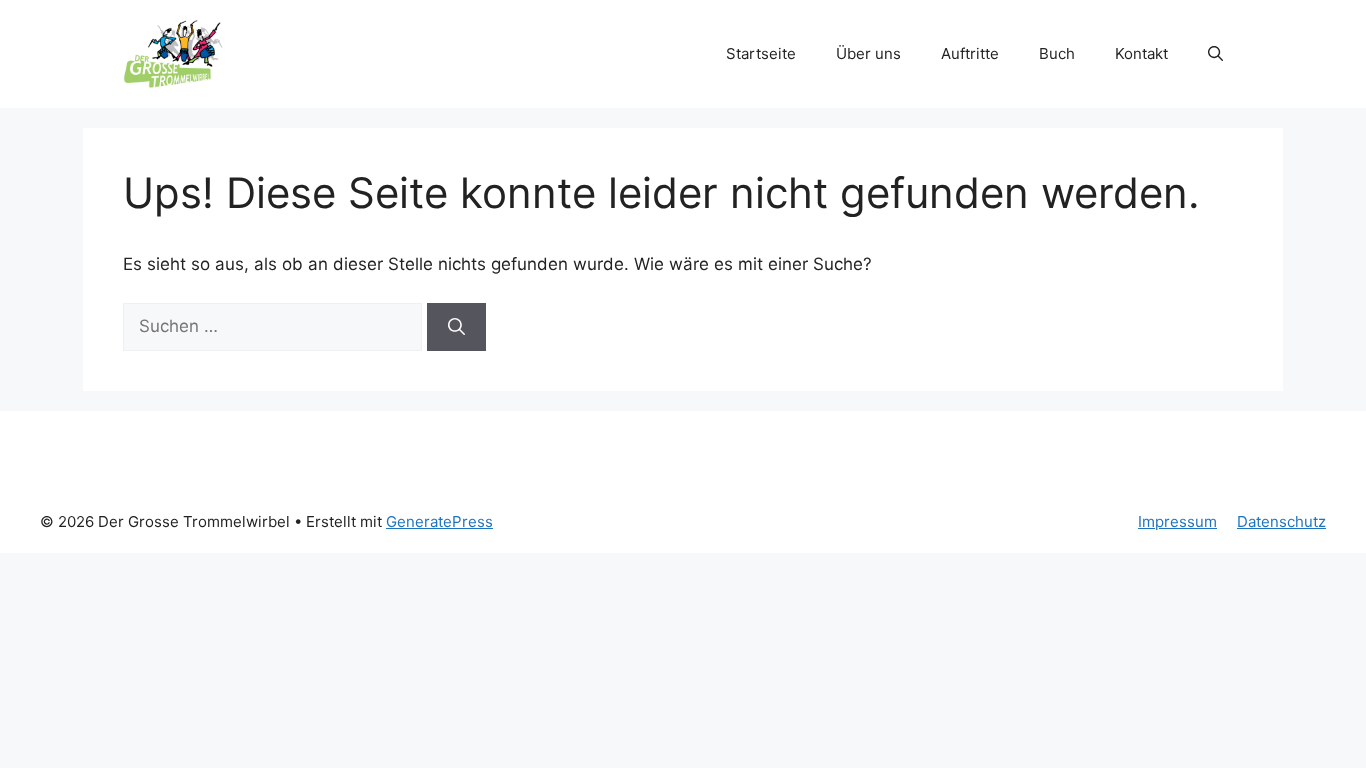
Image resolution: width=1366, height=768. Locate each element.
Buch (1057, 53)
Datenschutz (1281, 521)
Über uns (868, 53)
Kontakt (1141, 53)
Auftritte (970, 53)
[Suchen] (456, 327)
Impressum (1177, 521)
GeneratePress (439, 521)
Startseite (761, 53)
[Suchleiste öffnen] (1215, 54)
